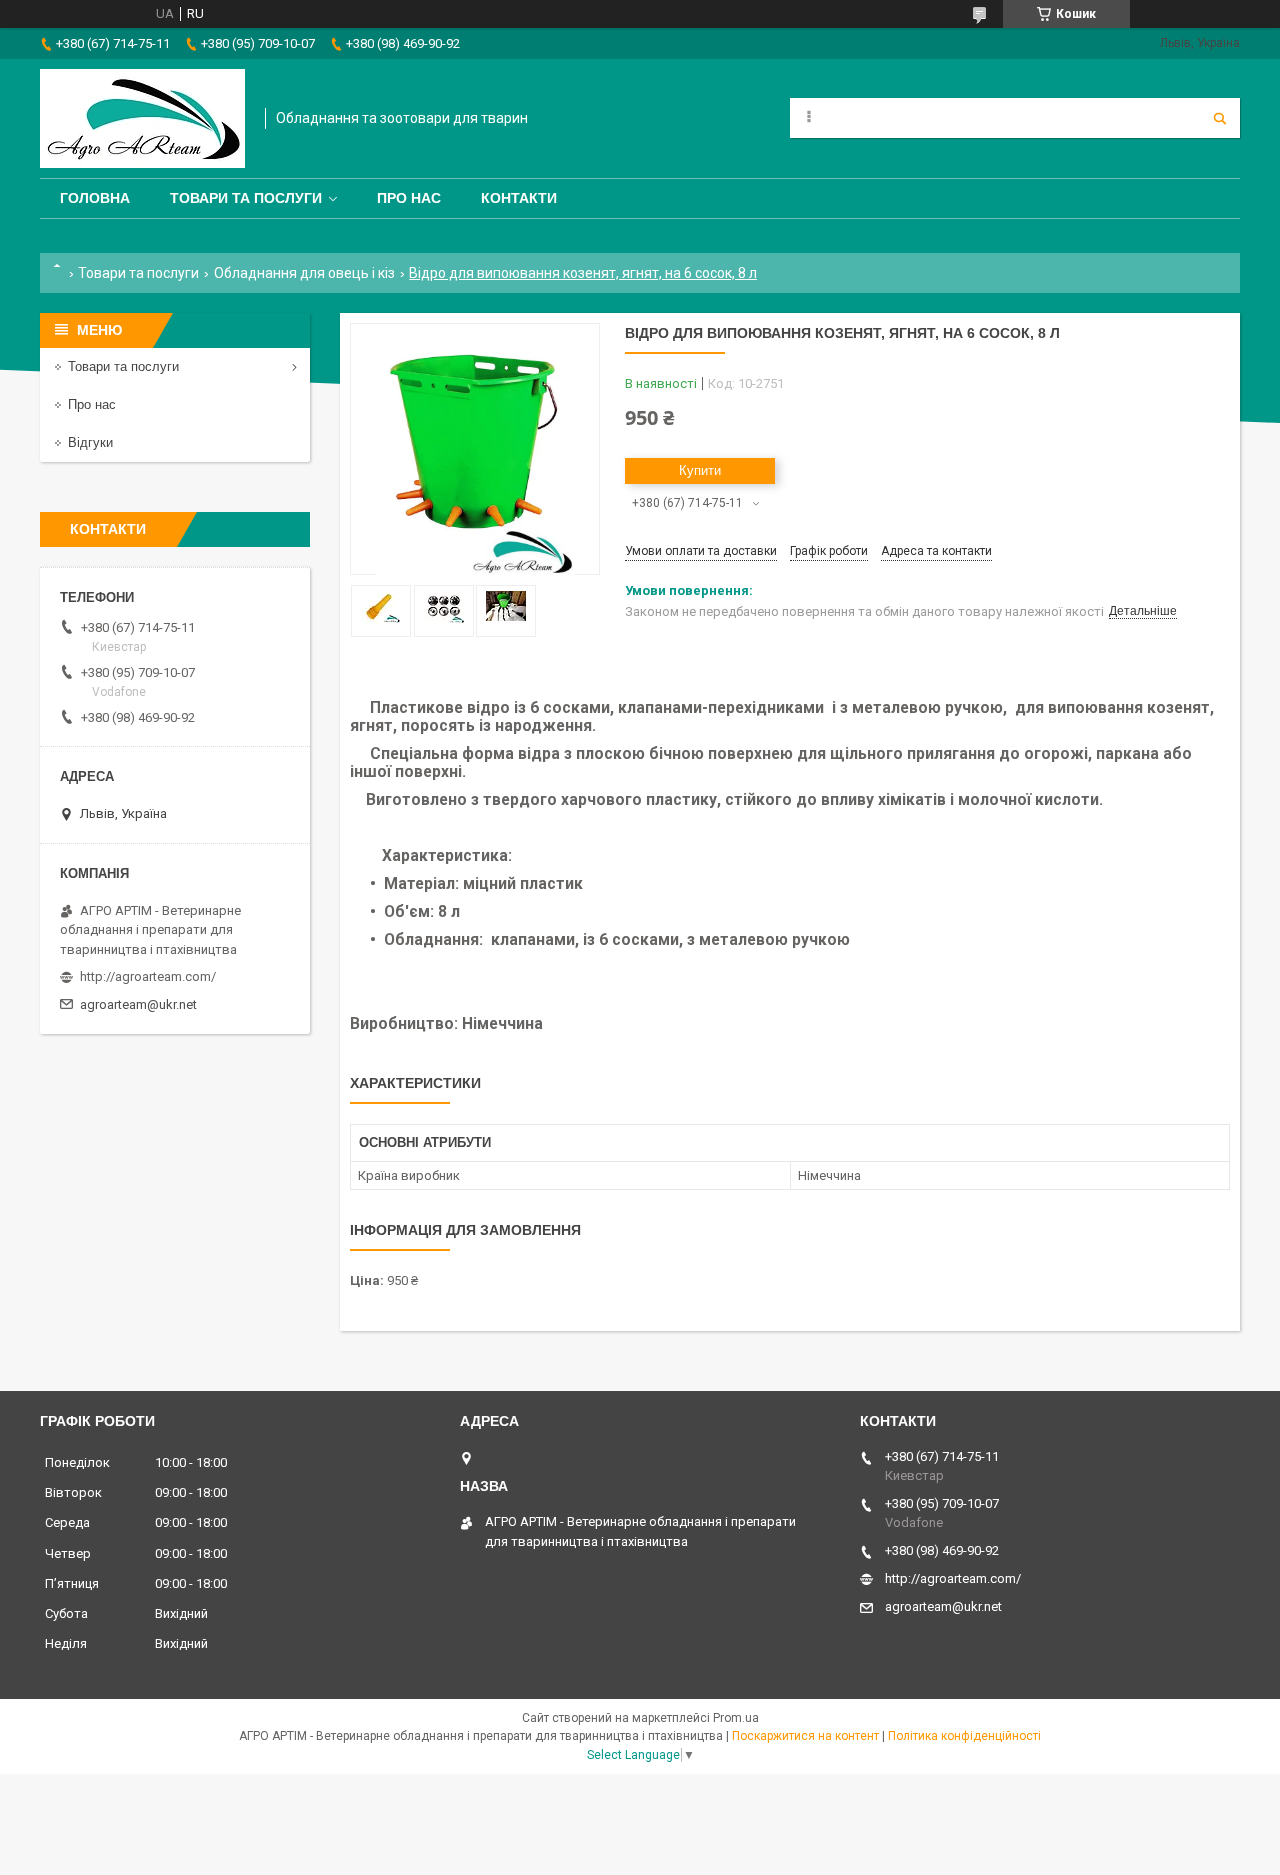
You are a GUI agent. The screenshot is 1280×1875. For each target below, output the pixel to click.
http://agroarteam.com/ (148, 976)
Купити (700, 470)
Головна (95, 198)
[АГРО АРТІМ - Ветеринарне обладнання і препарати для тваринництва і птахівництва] (142, 118)
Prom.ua (736, 1718)
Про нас (409, 198)
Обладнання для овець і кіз (304, 273)
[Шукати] (1220, 118)
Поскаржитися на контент (805, 1736)
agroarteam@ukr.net (138, 1004)
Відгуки (90, 442)
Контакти (519, 198)
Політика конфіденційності (964, 1736)
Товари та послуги (246, 198)
